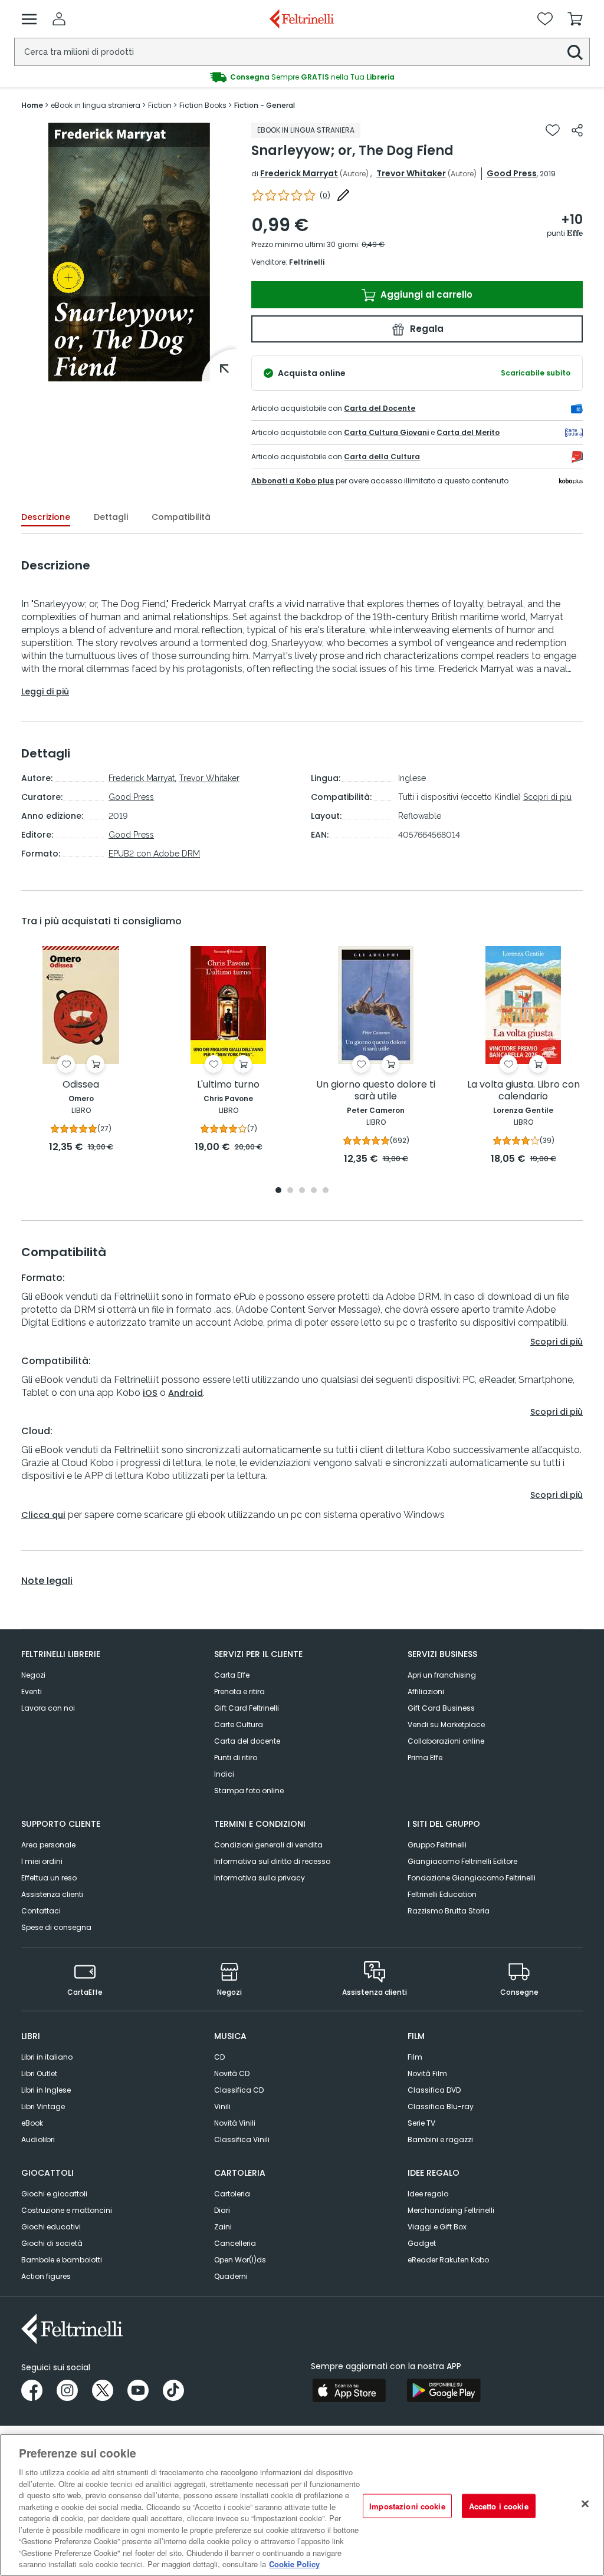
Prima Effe (425, 1758)
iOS (150, 1393)
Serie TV (421, 2123)
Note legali (47, 1581)
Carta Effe (232, 1675)
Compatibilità (181, 517)
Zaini (223, 2227)
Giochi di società (52, 2243)
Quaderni (231, 2276)
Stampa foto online (249, 1791)
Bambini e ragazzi (440, 2139)
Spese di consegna (56, 1927)
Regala (426, 329)
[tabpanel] (81, 1050)
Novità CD (232, 2073)
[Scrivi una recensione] (343, 195)
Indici (224, 1774)
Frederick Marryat (299, 173)
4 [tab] (314, 1191)
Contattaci (41, 1911)
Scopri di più (547, 797)
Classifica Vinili (242, 2139)
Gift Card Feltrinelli (247, 1708)
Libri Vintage (43, 2106)
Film (415, 2057)
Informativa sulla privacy (260, 1878)
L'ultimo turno (228, 1085)
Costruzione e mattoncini (67, 2210)
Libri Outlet (39, 2073)
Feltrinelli (307, 262)
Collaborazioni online (446, 1741)
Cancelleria (235, 2243)
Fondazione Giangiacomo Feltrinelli (472, 1878)
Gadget (422, 2243)
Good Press (512, 173)
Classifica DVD (434, 2090)
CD (219, 2057)
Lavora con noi (48, 1708)
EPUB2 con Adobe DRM (154, 854)
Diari (222, 2210)
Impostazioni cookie (407, 2506)
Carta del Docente (380, 408)
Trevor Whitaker (411, 173)
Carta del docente (247, 1741)
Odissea (81, 1085)
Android (186, 1393)
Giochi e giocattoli (54, 2194)
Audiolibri (38, 2139)
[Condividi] (577, 130)
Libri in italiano (47, 2057)
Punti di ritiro (236, 1758)
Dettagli (111, 517)
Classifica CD (239, 2090)
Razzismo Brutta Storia (449, 1911)
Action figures (46, 2276)
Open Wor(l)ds (240, 2260)
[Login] (59, 19)
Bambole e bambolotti (62, 2260)
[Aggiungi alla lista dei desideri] (553, 130)
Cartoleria (232, 2194)
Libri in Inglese (46, 2090)
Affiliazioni (426, 1691)
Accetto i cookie (499, 2506)
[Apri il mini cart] (575, 19)
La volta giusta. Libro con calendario (523, 1091)
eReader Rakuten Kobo (448, 2260)
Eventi (32, 1691)
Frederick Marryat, (142, 778)
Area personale (48, 1845)
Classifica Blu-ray (441, 2106)
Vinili (222, 2106)
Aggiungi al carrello (425, 294)
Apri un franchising (442, 1675)
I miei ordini (42, 1861)
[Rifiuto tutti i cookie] (585, 2503)
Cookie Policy (294, 2564)
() (325, 195)
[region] (302, 2505)
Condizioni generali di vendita (268, 1845)
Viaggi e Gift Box (437, 2227)
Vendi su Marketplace (446, 1725)
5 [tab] (326, 1191)
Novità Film (427, 2073)
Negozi (33, 1675)
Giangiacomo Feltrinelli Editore (462, 1861)
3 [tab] (302, 1191)
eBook (32, 2123)
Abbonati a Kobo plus (293, 481)
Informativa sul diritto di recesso (272, 1861)
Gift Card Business (441, 1708)
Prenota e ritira (239, 1691)
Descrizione (46, 517)
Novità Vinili (235, 2123)
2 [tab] (290, 1191)
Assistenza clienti (52, 1894)
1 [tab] (278, 1191)
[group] (302, 77)
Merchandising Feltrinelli (451, 2210)
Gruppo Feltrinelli (437, 1845)
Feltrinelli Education (442, 1894)
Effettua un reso (49, 1878)
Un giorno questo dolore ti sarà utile (376, 1091)
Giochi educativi (51, 2227)
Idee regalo (428, 2194)
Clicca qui (43, 1515)
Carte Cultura (239, 1725)
